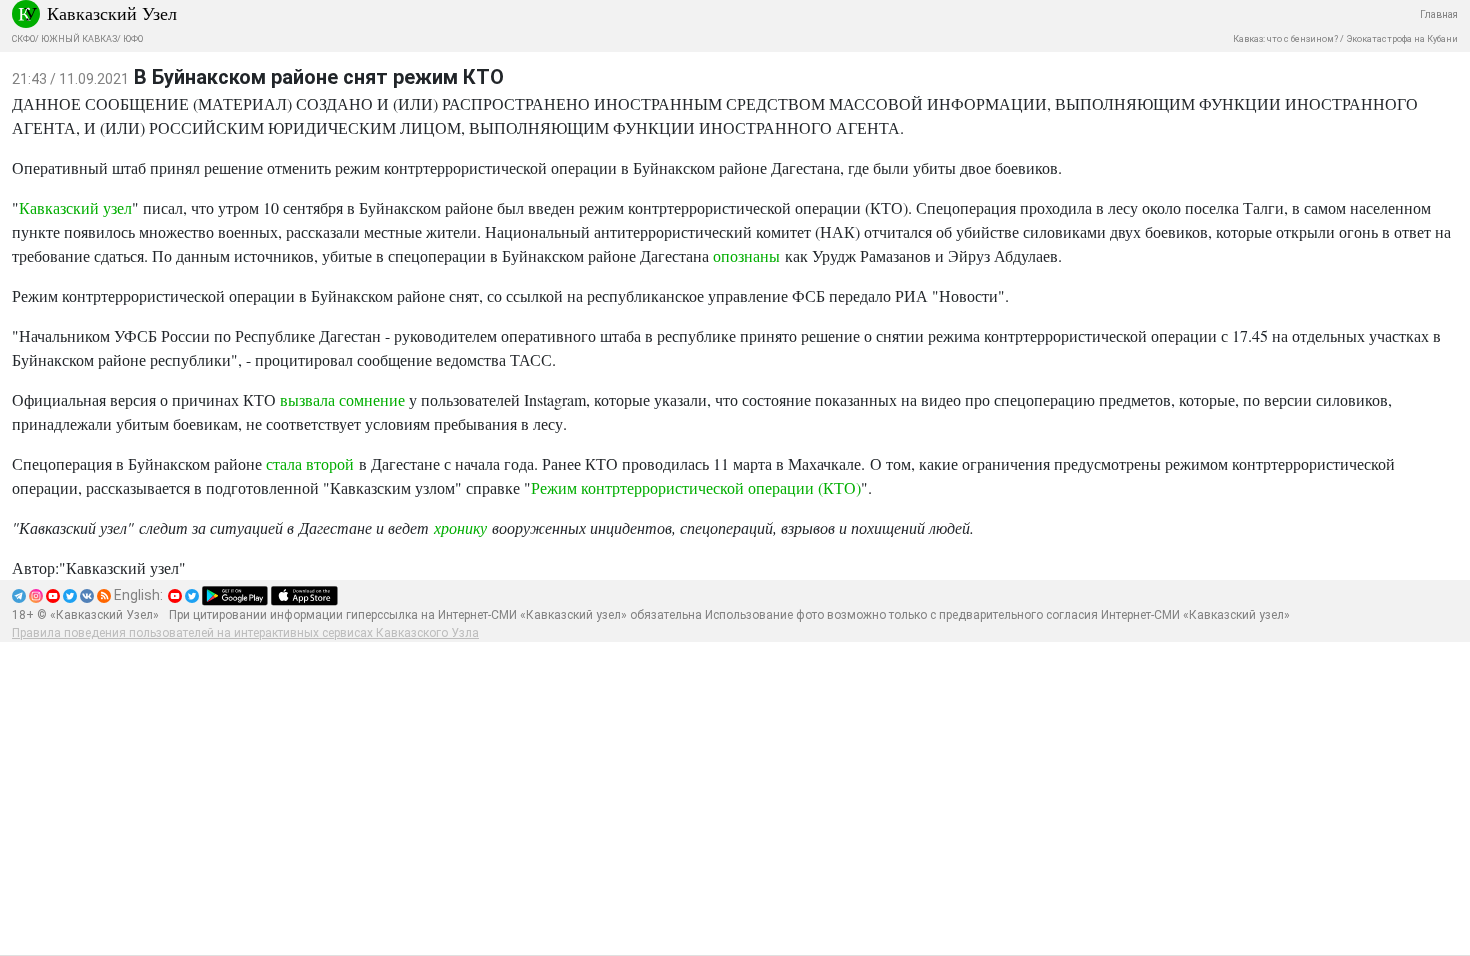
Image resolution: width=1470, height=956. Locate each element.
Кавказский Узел (112, 13)
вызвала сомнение (342, 399)
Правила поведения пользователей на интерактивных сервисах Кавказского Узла (245, 633)
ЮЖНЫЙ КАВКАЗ (79, 39)
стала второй (310, 463)
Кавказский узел (75, 207)
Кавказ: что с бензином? (1285, 39)
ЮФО (133, 39)
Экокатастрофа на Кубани (1402, 39)
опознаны (746, 255)
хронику (460, 527)
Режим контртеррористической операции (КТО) (696, 487)
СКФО (23, 39)
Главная (1439, 14)
